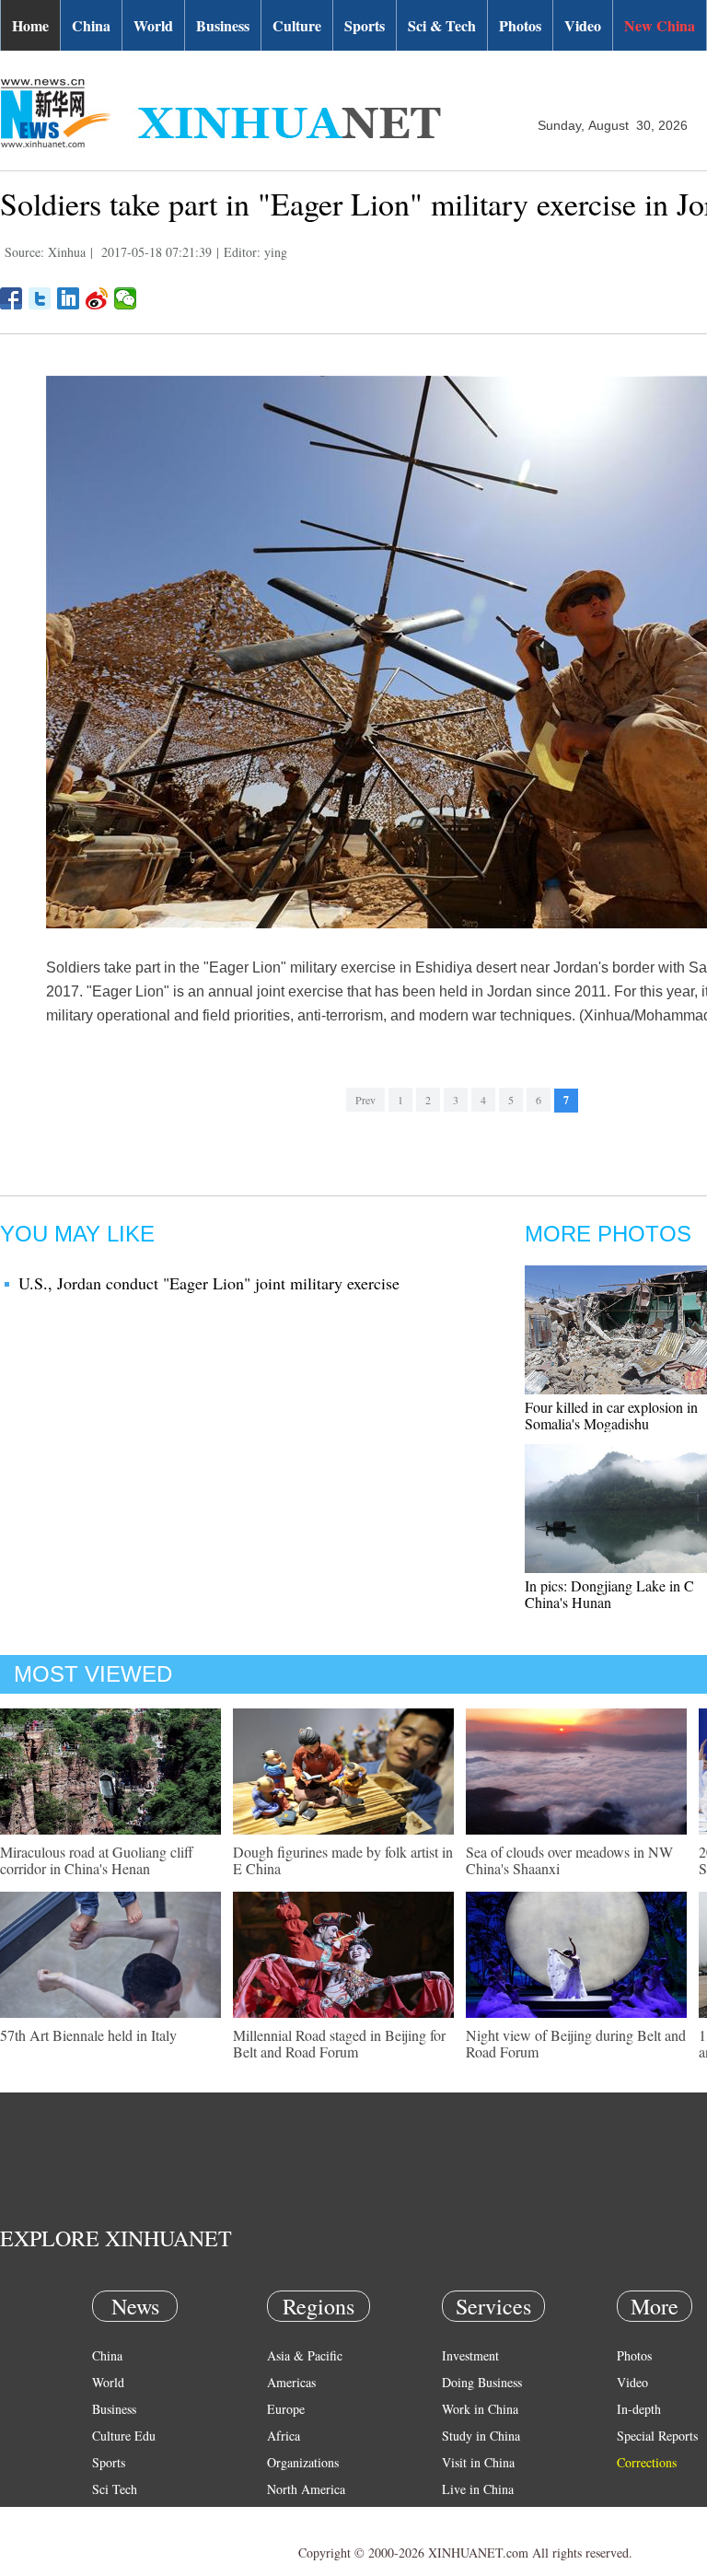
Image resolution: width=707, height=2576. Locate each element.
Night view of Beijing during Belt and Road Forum (576, 2043)
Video (583, 25)
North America (306, 2489)
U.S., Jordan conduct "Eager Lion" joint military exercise (209, 1283)
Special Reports (657, 2436)
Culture (297, 25)
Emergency (471, 2516)
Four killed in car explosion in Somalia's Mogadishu (611, 1415)
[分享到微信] (126, 298)
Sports (365, 25)
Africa (284, 2436)
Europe (286, 2409)
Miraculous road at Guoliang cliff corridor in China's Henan (97, 1860)
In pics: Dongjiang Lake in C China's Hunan (609, 1594)
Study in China (481, 2436)
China (91, 25)
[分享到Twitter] (40, 298)
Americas (291, 2382)
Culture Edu (124, 2436)
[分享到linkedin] (69, 298)
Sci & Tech (442, 25)
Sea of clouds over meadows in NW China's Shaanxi (569, 1860)
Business (223, 25)
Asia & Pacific (305, 2355)
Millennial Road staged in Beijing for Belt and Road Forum (339, 2043)
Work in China (480, 2409)
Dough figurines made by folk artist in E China (343, 1860)
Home (30, 25)
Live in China (478, 2489)
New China (660, 25)
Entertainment (129, 2542)
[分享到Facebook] (12, 298)
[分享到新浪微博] (97, 298)
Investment (470, 2355)
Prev (365, 1100)
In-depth (639, 2409)
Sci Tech (115, 2489)
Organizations (303, 2462)
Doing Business (482, 2382)
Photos (520, 25)
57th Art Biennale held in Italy (88, 2035)
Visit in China (478, 2462)
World (153, 25)
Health (109, 2516)
